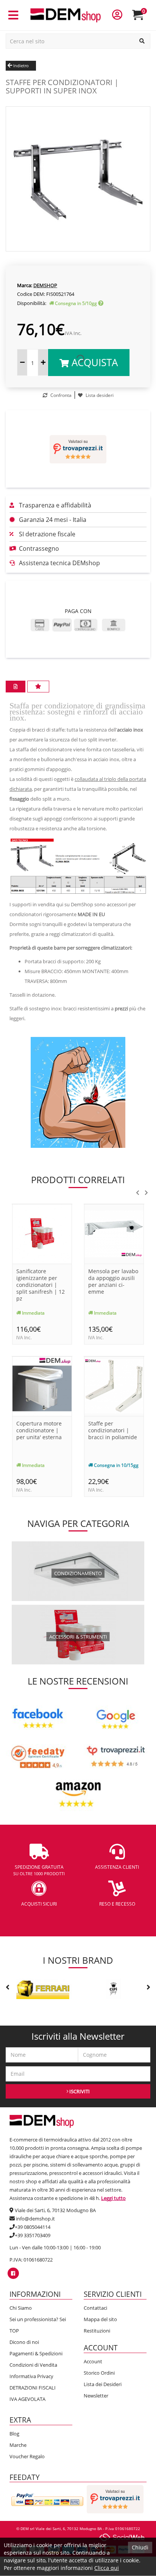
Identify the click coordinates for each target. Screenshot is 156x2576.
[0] (143, 18)
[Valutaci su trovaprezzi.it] (78, 449)
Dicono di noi (24, 2342)
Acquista (93, 362)
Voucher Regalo (27, 2456)
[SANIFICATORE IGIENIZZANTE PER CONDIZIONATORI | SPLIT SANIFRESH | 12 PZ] (42, 1233)
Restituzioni (97, 2331)
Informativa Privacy (31, 2376)
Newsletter (96, 2396)
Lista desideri (99, 395)
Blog (14, 2434)
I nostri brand (78, 1960)
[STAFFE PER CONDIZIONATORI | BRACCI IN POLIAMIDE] (114, 1385)
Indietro (20, 66)
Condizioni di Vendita (33, 2365)
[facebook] (13, 2273)
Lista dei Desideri (103, 2384)
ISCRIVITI (79, 2091)
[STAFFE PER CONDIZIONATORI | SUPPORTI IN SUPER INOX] (78, 178)
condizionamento (78, 1573)
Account (93, 2361)
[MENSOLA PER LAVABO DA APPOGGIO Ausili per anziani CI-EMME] (114, 1233)
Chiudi (140, 2547)
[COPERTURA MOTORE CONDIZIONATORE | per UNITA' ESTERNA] (42, 1385)
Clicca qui (107, 2568)
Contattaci (95, 2308)
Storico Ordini (99, 2373)
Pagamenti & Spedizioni (36, 2353)
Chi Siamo (21, 2308)
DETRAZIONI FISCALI (33, 2388)
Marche (18, 2445)
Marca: (25, 285)
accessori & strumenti (78, 1636)
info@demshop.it (35, 2219)
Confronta (60, 395)
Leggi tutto (113, 2198)
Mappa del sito (100, 2319)
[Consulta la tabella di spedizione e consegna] (101, 303)
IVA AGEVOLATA (27, 2399)
